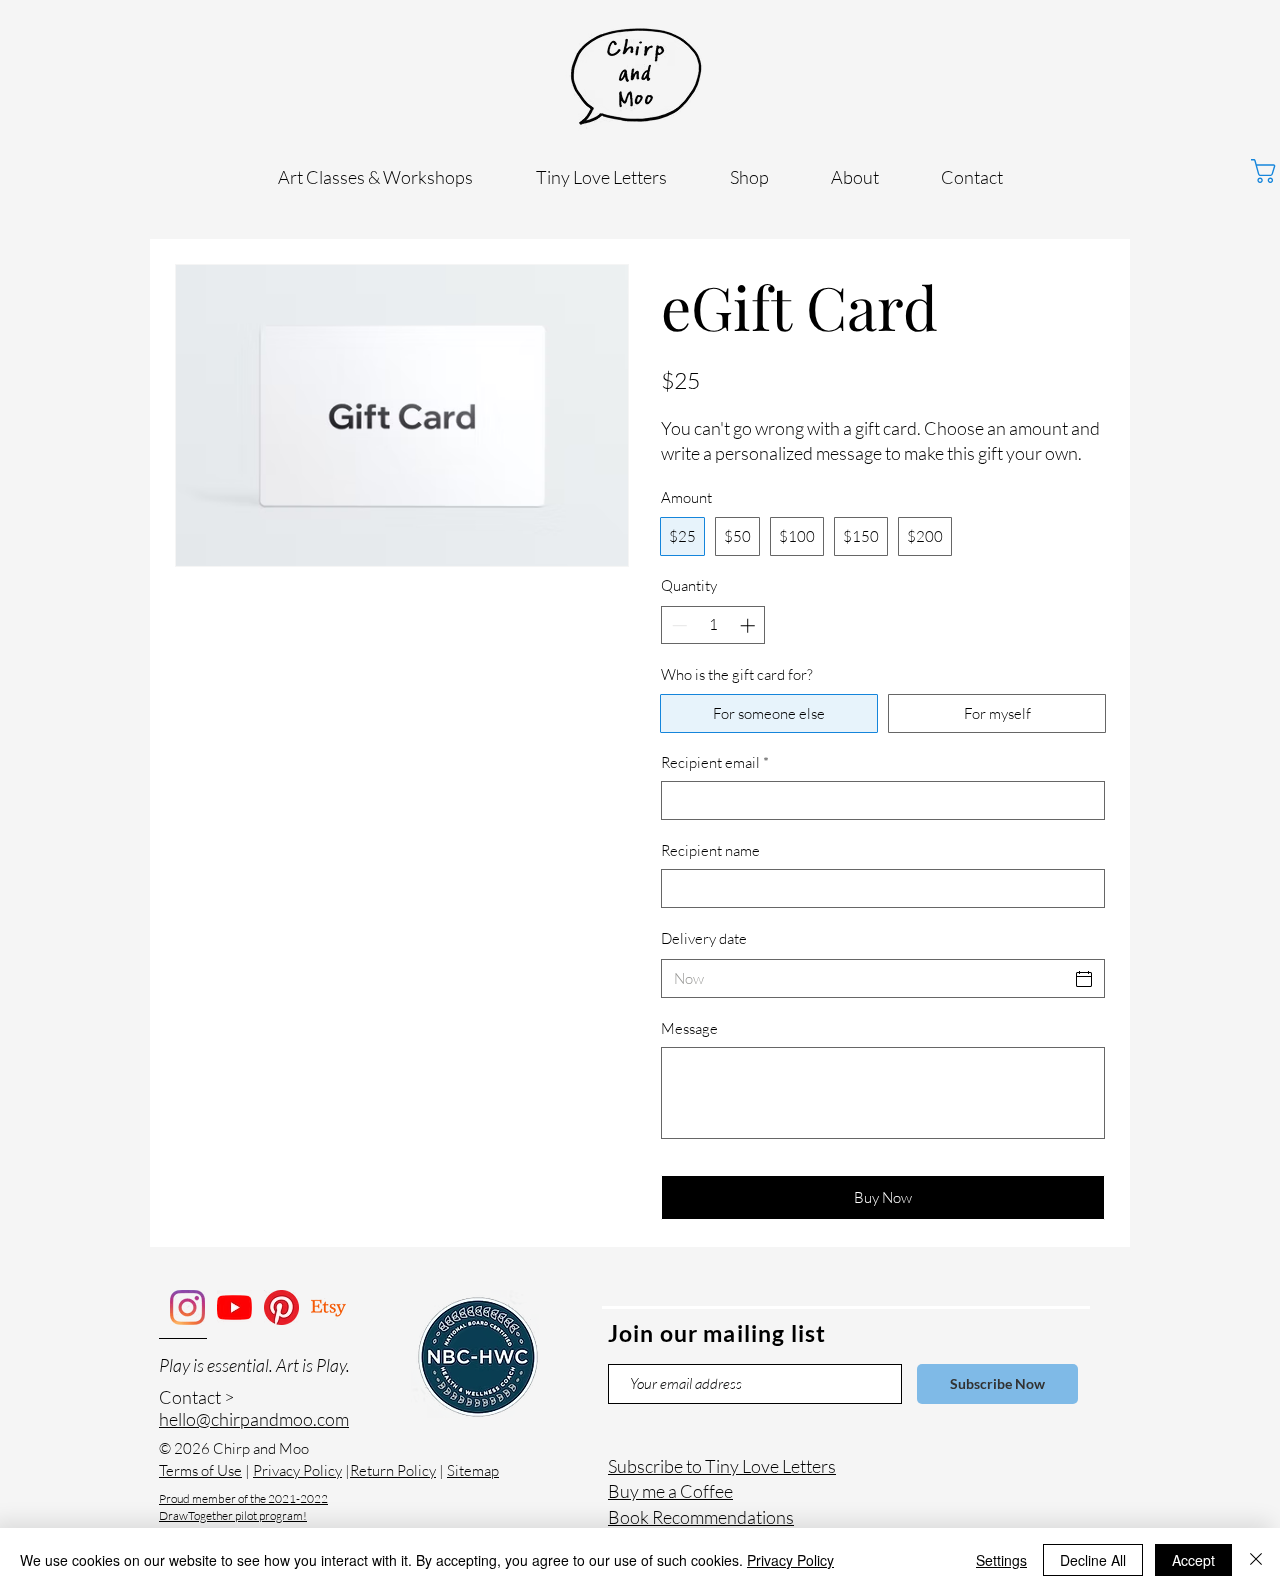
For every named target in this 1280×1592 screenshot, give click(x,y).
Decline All (1093, 1560)
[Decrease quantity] (677, 625)
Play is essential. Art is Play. (254, 1365)
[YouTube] (234, 1307)
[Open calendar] (1084, 979)
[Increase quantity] (749, 625)
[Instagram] (187, 1307)
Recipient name (710, 850)
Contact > (196, 1397)
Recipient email (715, 762)
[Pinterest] (281, 1307)
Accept (1193, 1560)
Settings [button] (1001, 1560)
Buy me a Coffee (670, 1491)
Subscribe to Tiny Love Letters (722, 1466)
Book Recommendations (701, 1517)
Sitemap (473, 1470)
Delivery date (704, 938)
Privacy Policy (297, 1470)
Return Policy (393, 1470)
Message (689, 1028)
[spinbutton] (713, 625)
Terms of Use (200, 1470)
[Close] (1256, 1560)
